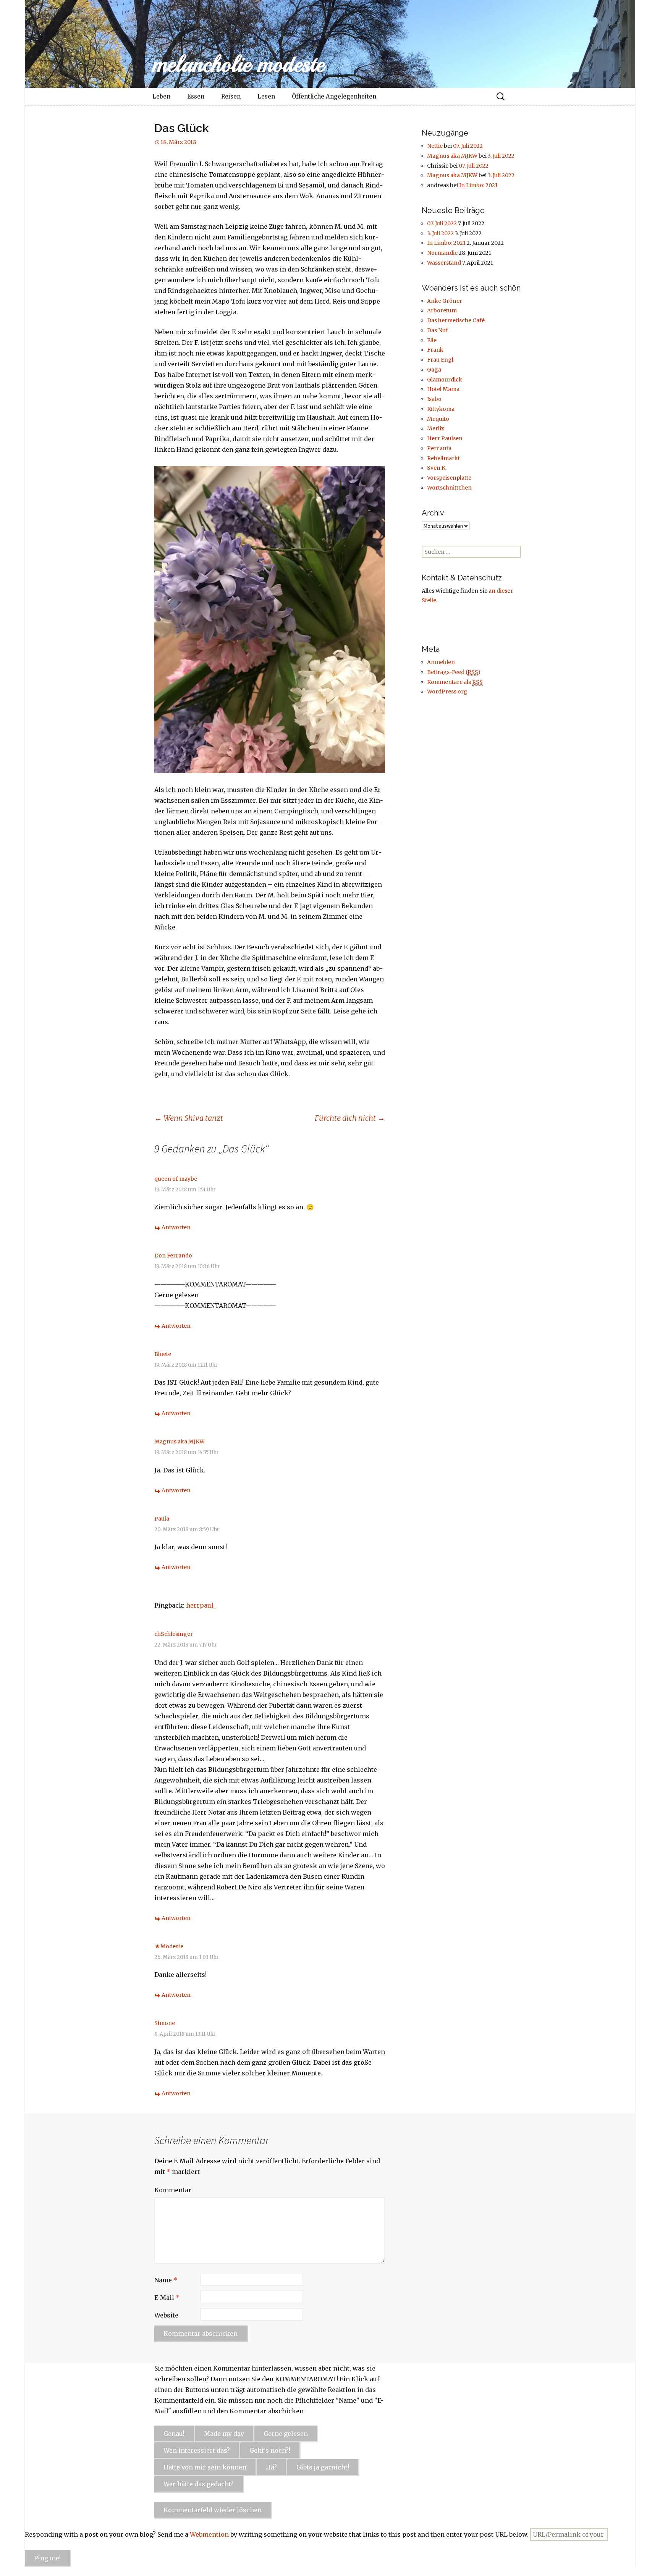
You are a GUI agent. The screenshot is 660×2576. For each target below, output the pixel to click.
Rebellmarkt (443, 458)
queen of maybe (176, 1179)
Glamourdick (445, 380)
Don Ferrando (173, 1256)
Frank (435, 350)
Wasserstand (444, 263)
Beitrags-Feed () (454, 672)
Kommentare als (455, 682)
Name (166, 2280)
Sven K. (437, 468)
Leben (161, 96)
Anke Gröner (445, 301)
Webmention (209, 2534)
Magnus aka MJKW (180, 1442)
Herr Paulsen (445, 438)
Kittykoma (441, 409)
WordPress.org (447, 692)
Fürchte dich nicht (350, 1118)
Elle (432, 340)
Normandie (442, 253)
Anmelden (441, 662)
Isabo (434, 399)
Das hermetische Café (456, 320)
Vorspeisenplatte (449, 478)
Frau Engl (440, 360)
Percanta (439, 448)
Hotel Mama (443, 389)
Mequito (438, 419)
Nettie (435, 146)
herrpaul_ (201, 1605)
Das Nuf (438, 330)
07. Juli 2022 (468, 146)
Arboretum (442, 310)
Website (166, 2315)
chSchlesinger (174, 1634)
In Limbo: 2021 (478, 185)
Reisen (231, 96)
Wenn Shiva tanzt (189, 1118)
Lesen (266, 96)
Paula (162, 1519)
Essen (196, 96)
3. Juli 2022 (501, 156)
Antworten (176, 1227)
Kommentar (173, 2190)
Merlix (436, 428)
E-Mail (167, 2298)
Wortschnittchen (449, 488)
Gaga (434, 370)
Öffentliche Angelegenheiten (334, 96)
